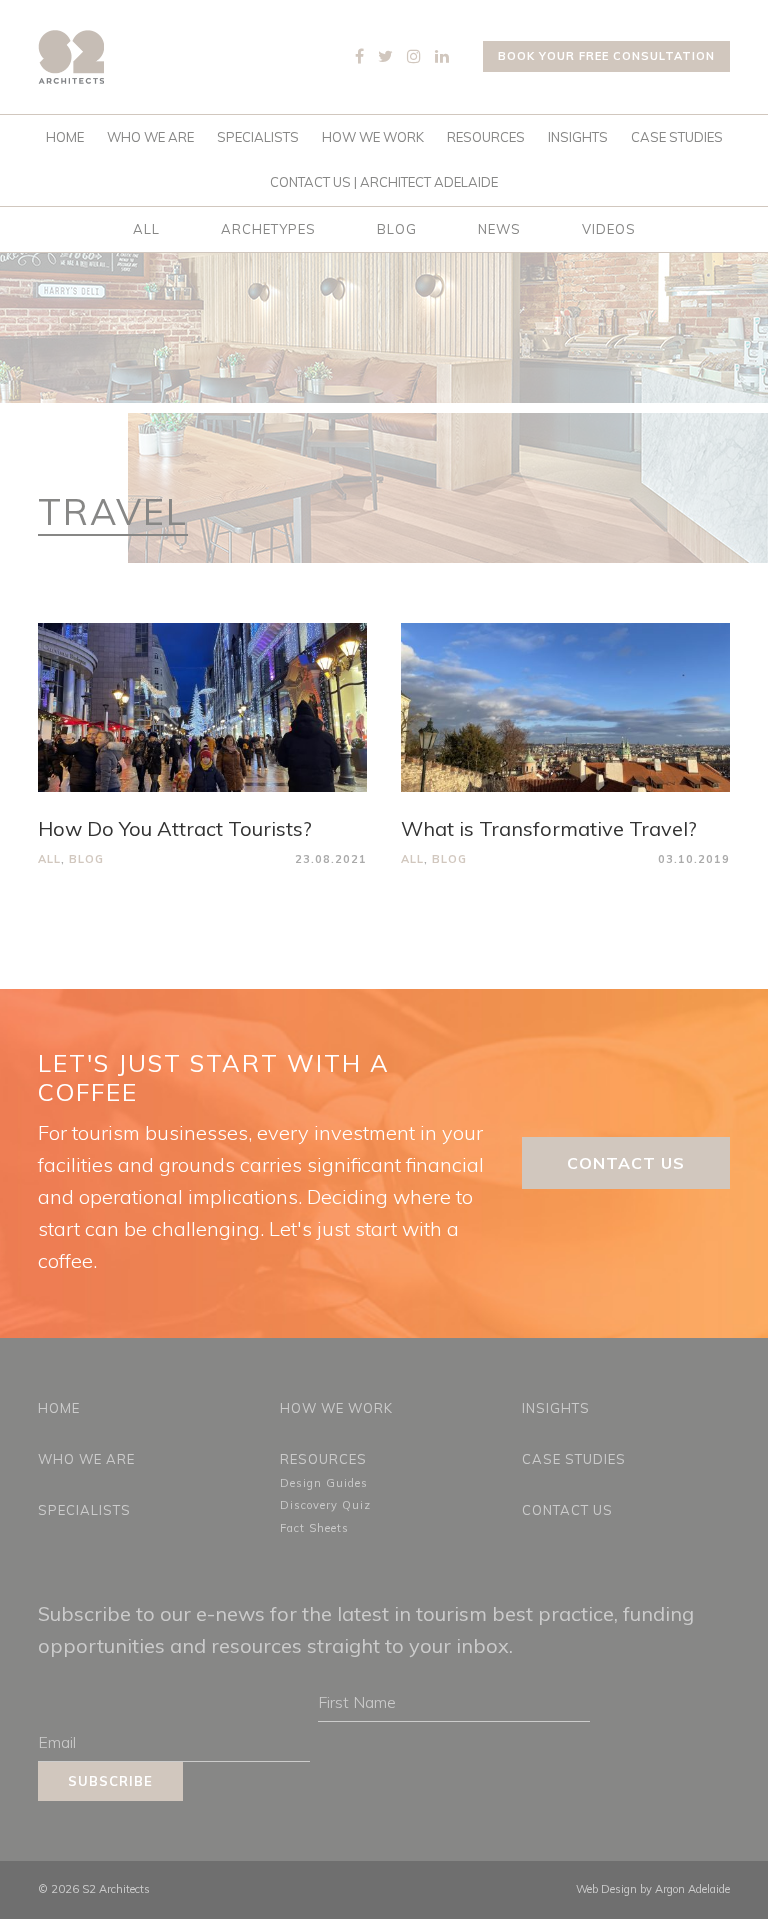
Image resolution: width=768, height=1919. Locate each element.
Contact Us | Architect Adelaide (384, 182)
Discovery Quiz (325, 1505)
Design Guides (324, 1483)
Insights (578, 137)
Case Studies (677, 137)
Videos (609, 229)
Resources (486, 137)
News (499, 229)
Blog (397, 229)
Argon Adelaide (692, 1889)
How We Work (373, 137)
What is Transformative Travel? (549, 828)
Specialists (258, 137)
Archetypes (268, 229)
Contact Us (626, 1163)
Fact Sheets (314, 1528)
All (146, 229)
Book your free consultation (606, 56)
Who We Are (150, 137)
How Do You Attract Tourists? (175, 828)
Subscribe (110, 1781)
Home (65, 137)
